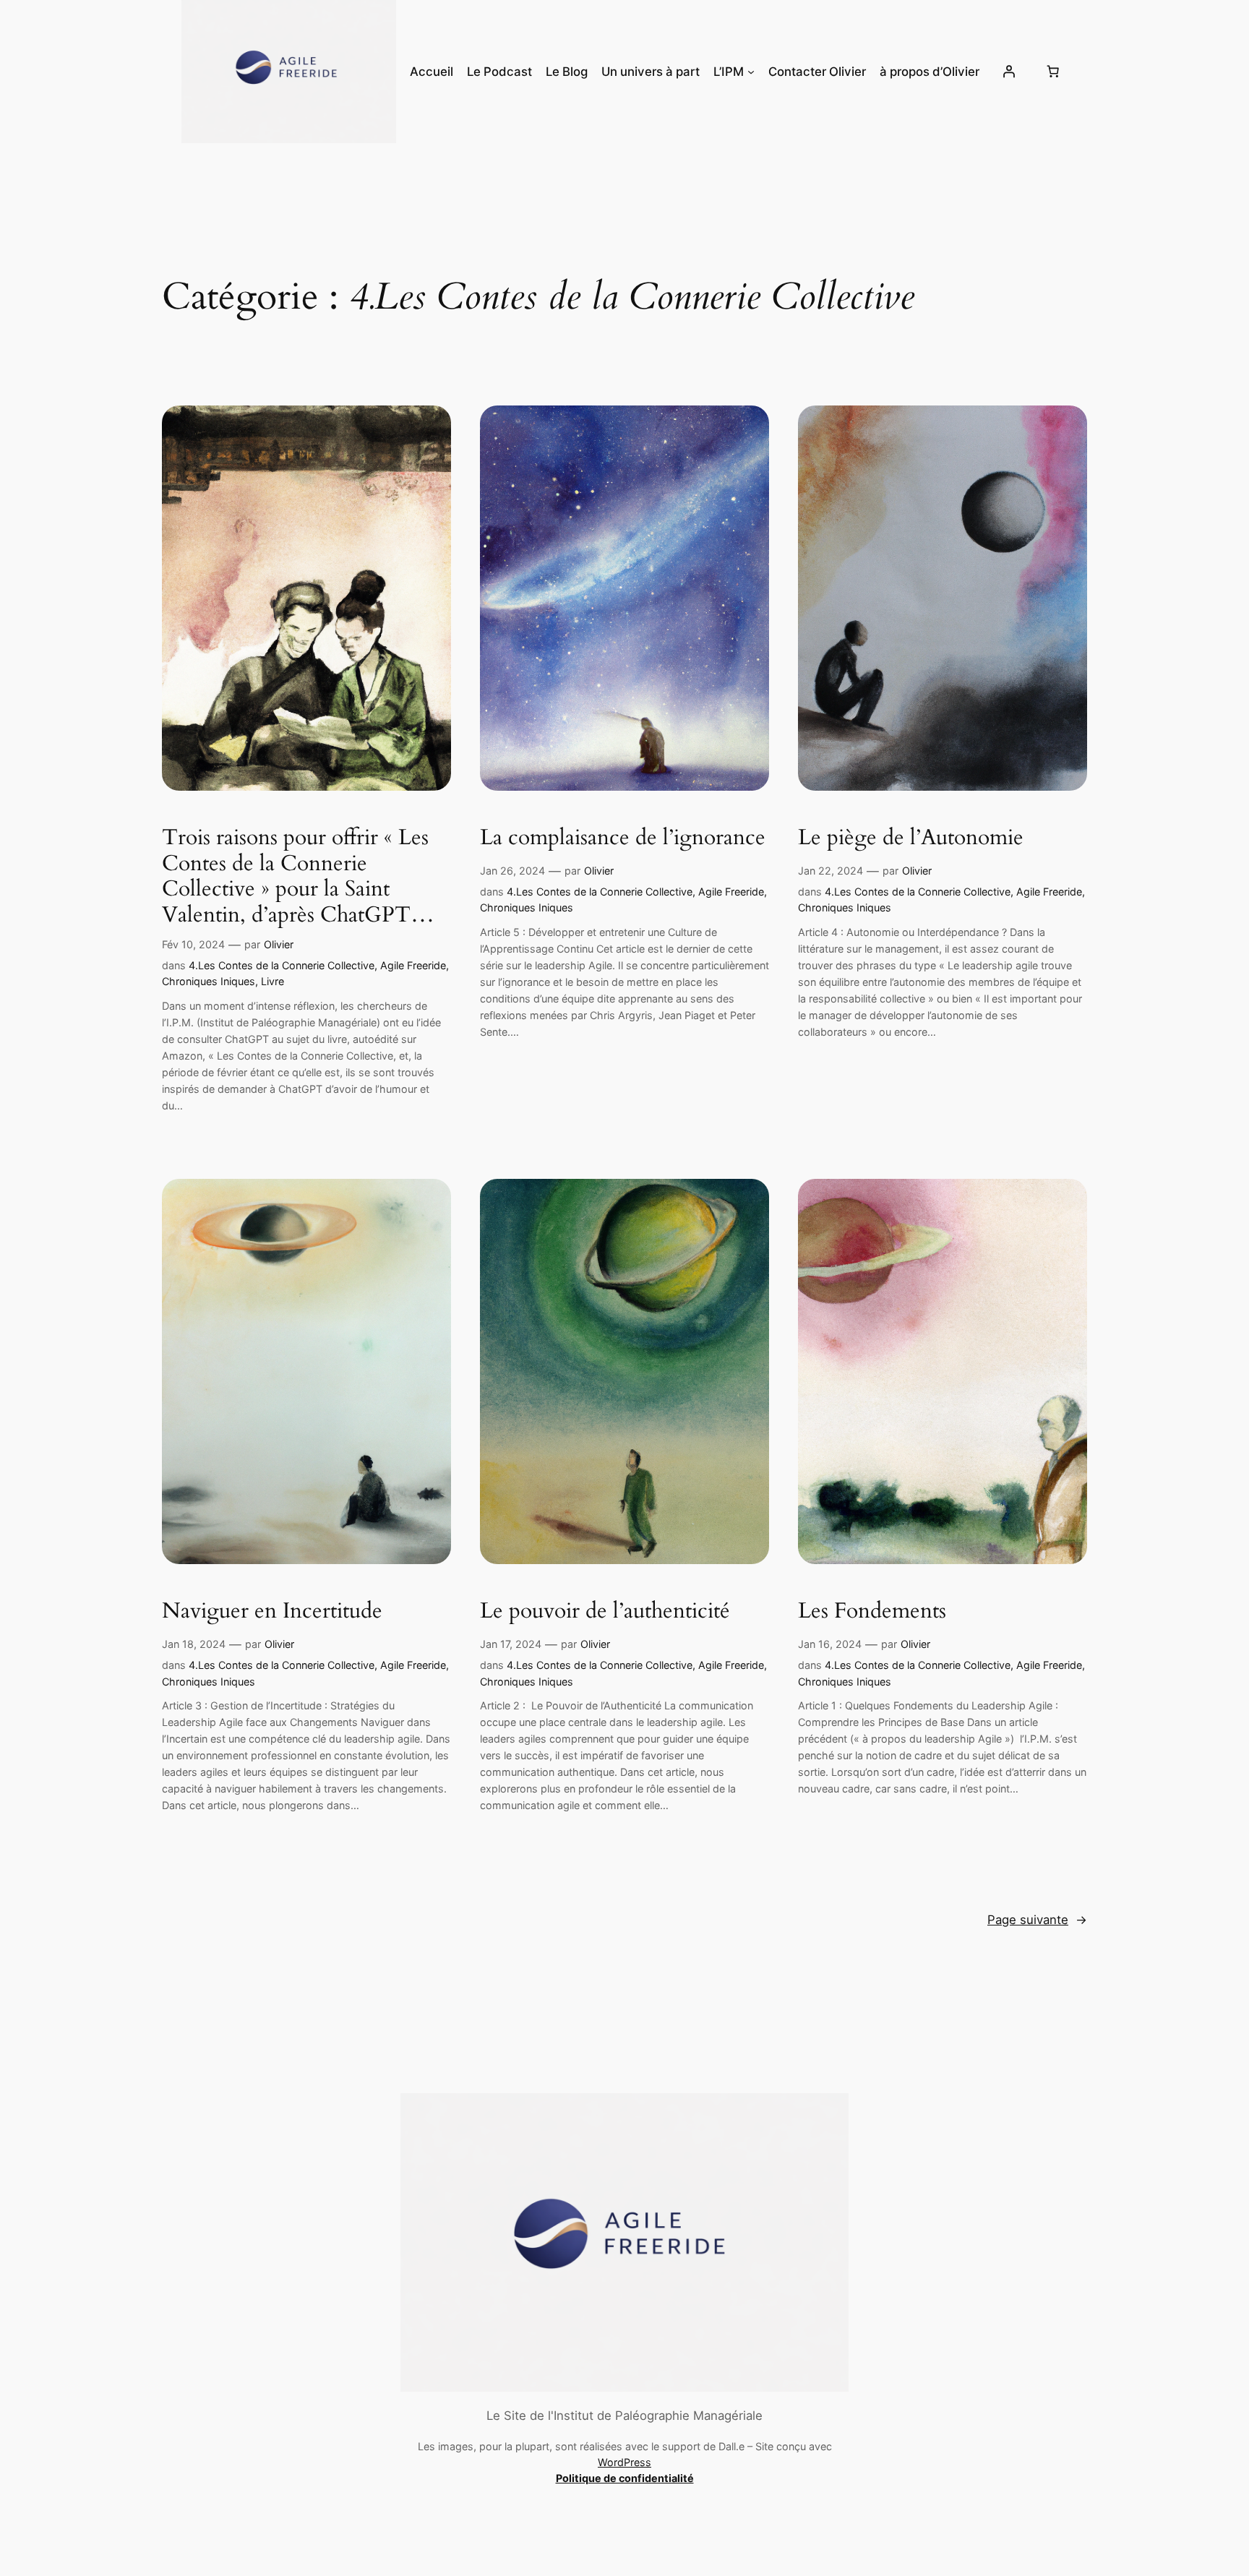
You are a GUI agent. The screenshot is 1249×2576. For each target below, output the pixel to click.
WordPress (624, 2462)
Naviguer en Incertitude (272, 1612)
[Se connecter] (1008, 72)
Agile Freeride (413, 965)
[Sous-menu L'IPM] (751, 72)
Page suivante (1037, 1920)
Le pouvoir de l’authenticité (605, 1612)
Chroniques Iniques (209, 981)
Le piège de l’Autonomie (911, 838)
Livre (272, 981)
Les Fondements (872, 1612)
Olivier (279, 944)
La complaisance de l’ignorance (623, 838)
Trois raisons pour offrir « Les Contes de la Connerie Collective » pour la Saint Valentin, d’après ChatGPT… (298, 877)
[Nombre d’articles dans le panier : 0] (1052, 72)
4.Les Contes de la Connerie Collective (282, 965)
